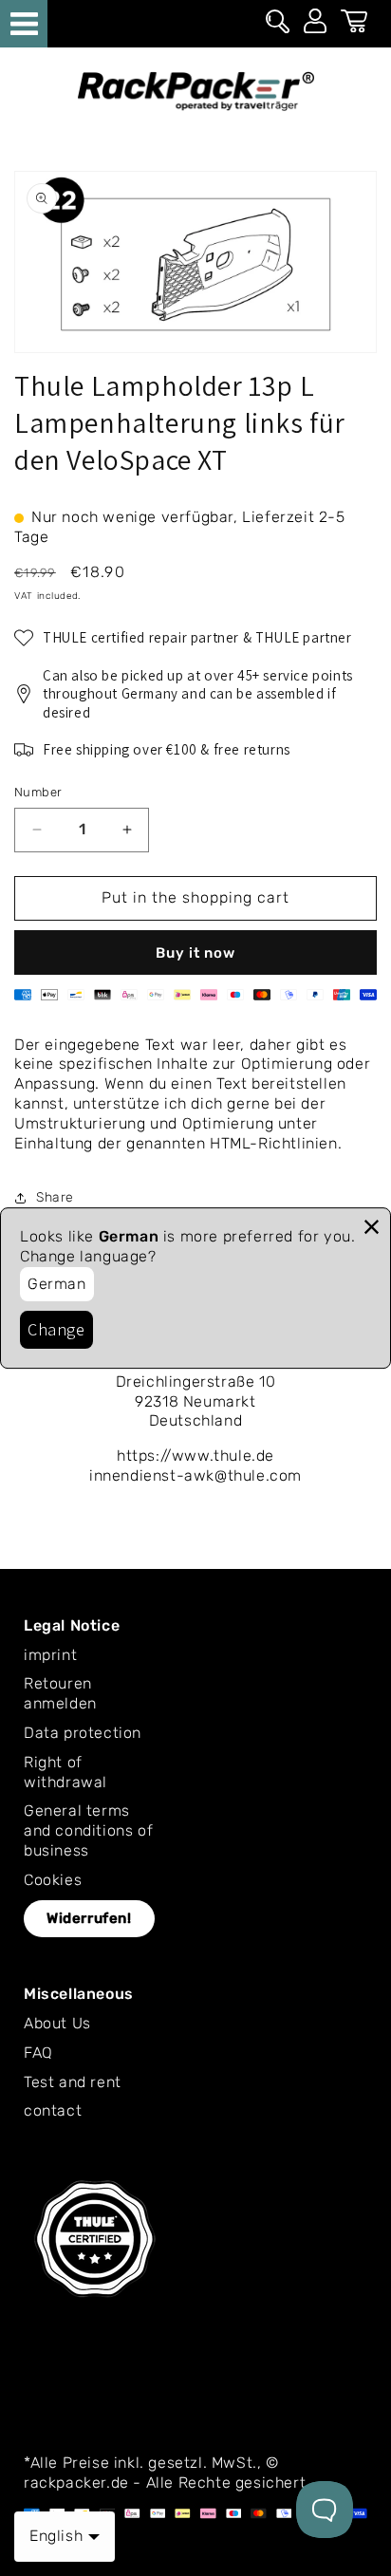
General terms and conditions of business (88, 1830)
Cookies (53, 1880)
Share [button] (55, 1197)
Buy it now (195, 953)
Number (38, 792)
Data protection (83, 1733)
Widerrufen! (89, 1918)
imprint (50, 1655)
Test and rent (73, 2082)
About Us (57, 2023)
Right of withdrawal (65, 1772)
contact (53, 2110)
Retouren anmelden (60, 1693)
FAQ (38, 2053)
